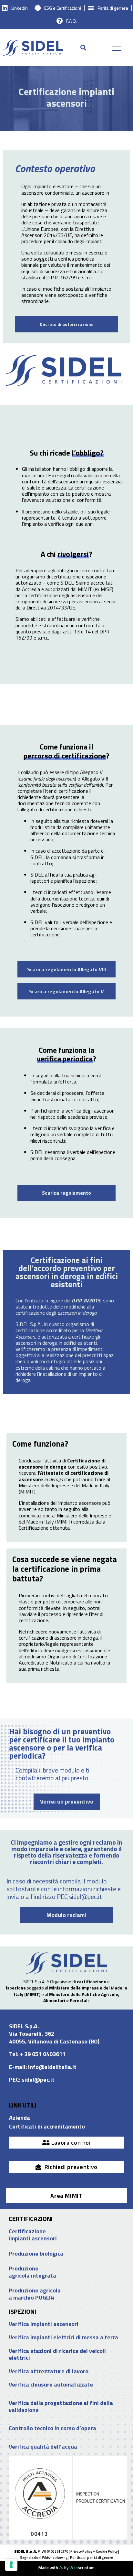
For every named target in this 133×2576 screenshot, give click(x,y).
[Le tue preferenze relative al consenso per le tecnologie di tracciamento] (11, 2565)
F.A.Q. (72, 21)
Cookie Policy (107, 2551)
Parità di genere (113, 8)
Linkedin (20, 8)
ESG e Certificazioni (63, 8)
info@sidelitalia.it (52, 2067)
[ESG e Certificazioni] (38, 8)
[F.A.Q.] (60, 21)
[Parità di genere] (91, 8)
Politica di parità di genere (92, 2558)
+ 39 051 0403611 (43, 2054)
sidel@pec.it (38, 2080)
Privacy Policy (81, 2551)
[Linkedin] (5, 8)
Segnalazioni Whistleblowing (44, 2558)
